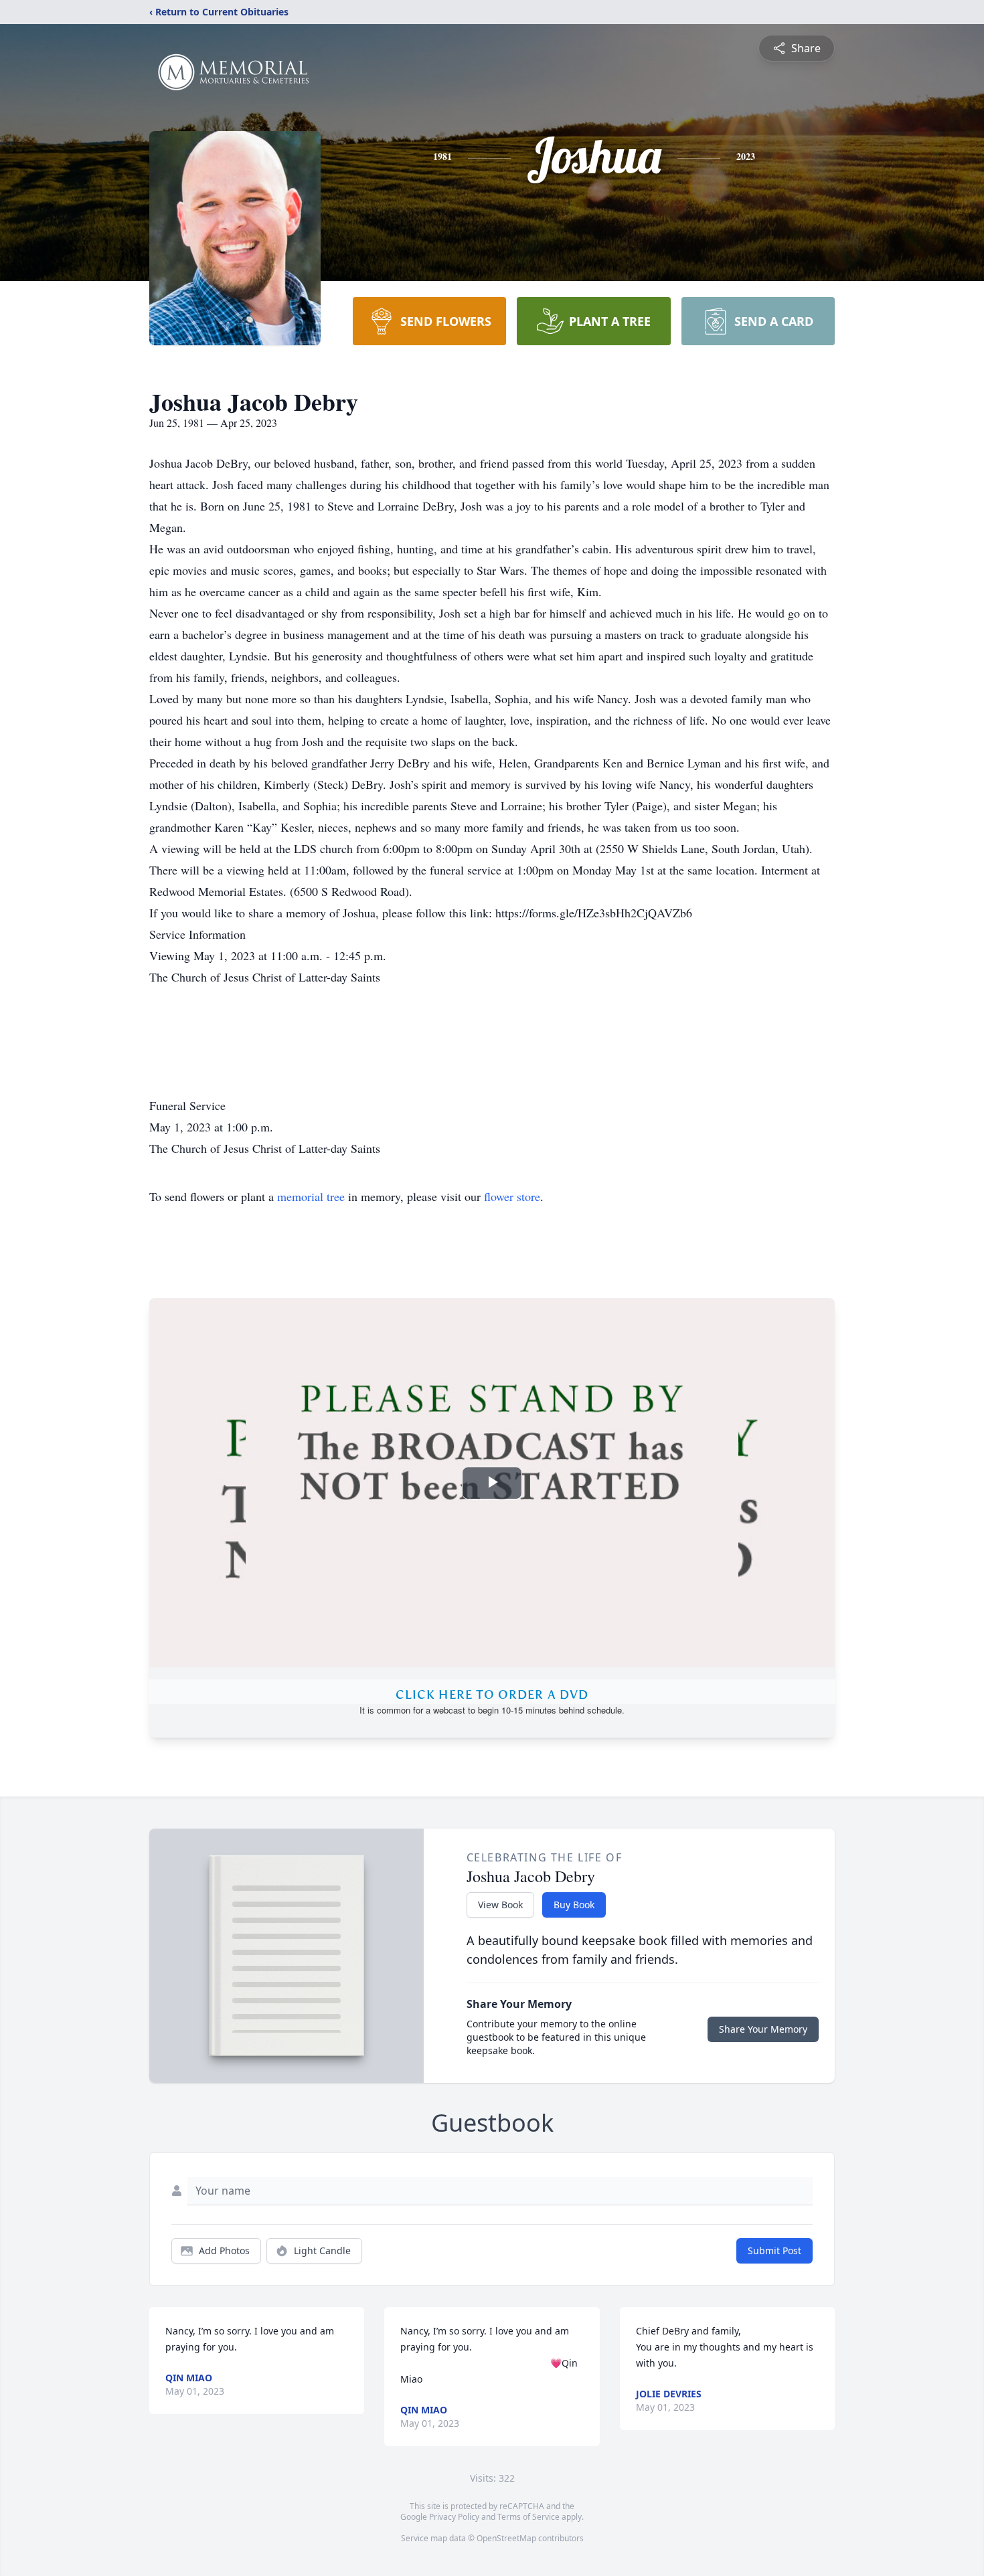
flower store (512, 1196)
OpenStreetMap (506, 2538)
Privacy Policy (454, 2517)
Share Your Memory (763, 2029)
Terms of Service (528, 2517)
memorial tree (311, 1196)
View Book (500, 1905)
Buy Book (574, 1905)
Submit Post (774, 2250)
